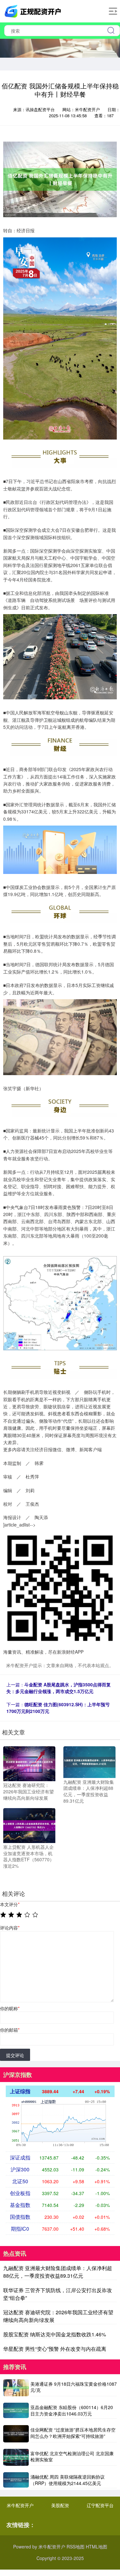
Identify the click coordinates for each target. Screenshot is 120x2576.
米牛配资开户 (20, 2505)
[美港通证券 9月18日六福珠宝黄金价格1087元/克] (16, 2388)
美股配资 (60, 2505)
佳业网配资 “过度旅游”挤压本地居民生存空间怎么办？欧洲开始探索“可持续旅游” (73, 2433)
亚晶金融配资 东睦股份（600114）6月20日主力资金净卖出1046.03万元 (72, 2410)
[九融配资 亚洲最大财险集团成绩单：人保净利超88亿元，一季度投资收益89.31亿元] (89, 1761)
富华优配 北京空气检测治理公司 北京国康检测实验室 (72, 2457)
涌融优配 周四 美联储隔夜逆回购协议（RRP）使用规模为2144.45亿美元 (68, 2480)
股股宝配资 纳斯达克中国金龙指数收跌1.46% (55, 2334)
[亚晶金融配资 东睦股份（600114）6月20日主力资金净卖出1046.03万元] (16, 2411)
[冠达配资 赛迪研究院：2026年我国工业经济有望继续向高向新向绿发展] (29, 1763)
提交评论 (15, 2055)
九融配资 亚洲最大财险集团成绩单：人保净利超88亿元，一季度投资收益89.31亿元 (58, 2272)
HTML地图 (96, 2547)
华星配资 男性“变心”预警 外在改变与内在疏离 (55, 2349)
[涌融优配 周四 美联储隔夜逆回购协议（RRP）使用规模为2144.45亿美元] (16, 2480)
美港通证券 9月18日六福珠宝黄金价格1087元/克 (74, 2387)
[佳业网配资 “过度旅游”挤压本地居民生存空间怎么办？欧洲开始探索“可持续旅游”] (16, 2434)
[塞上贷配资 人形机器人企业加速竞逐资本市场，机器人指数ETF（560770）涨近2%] (29, 1825)
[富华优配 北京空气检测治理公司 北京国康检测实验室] (16, 2457)
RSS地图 (76, 2547)
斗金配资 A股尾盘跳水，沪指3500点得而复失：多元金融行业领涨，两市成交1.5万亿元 (59, 1688)
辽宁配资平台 (100, 2505)
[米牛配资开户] (34, 11)
